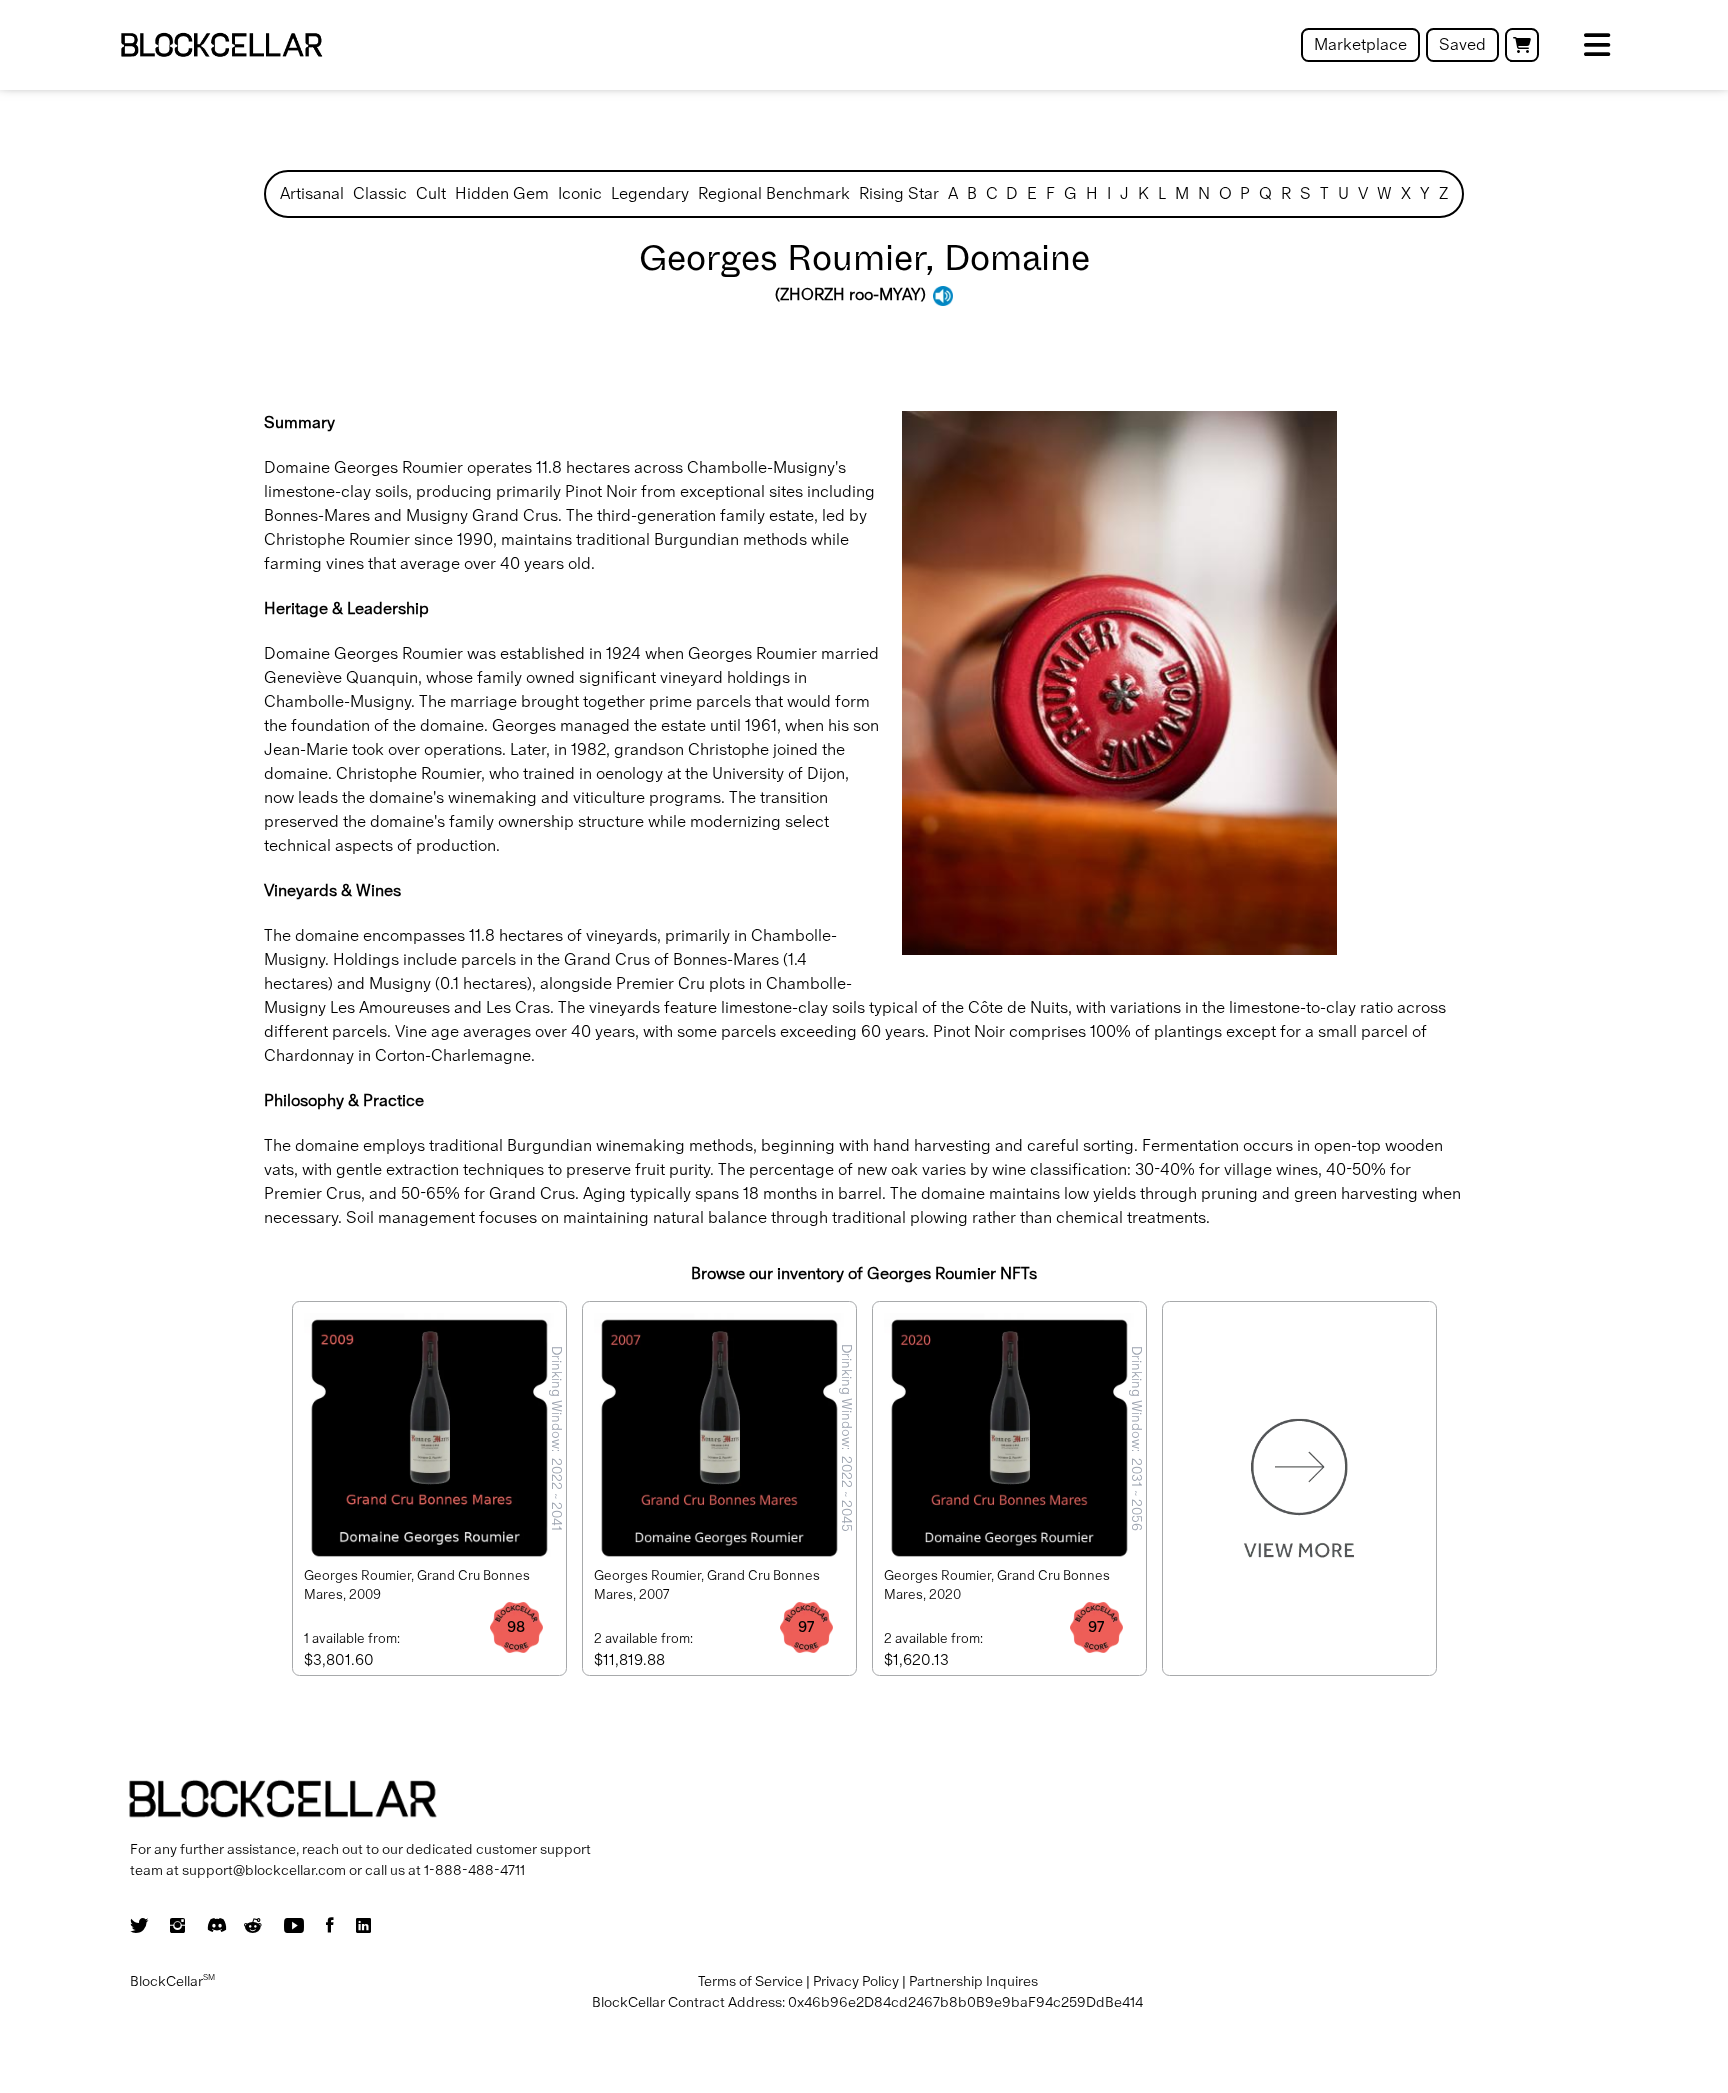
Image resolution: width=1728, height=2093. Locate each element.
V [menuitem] (1363, 193)
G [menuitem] (1070, 193)
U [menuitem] (1343, 193)
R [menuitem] (1286, 193)
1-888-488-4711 (474, 1870)
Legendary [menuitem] (650, 193)
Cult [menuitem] (431, 193)
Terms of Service (750, 1981)
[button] (1522, 45)
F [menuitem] (1050, 193)
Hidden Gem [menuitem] (502, 193)
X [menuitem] (1406, 193)
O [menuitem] (1225, 193)
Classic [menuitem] (380, 193)
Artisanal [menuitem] (312, 193)
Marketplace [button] (1360, 44)
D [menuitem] (1012, 193)
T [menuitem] (1324, 193)
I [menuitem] (1109, 193)
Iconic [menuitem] (580, 193)
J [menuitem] (1124, 193)
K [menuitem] (1143, 193)
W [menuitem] (1384, 193)
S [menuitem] (1305, 193)
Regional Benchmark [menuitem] (774, 193)
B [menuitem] (972, 193)
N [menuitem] (1204, 193)
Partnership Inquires (973, 1981)
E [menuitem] (1032, 193)
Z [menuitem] (1443, 193)
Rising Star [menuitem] (899, 193)
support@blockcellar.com (264, 1870)
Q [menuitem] (1265, 193)
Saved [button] (1462, 44)
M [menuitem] (1182, 193)
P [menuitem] (1245, 193)
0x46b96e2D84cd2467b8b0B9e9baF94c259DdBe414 (965, 2002)
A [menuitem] (953, 193)
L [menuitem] (1162, 193)
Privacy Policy (856, 1981)
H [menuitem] (1092, 193)
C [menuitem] (992, 193)
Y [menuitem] (1425, 193)
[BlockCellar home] (221, 45)
